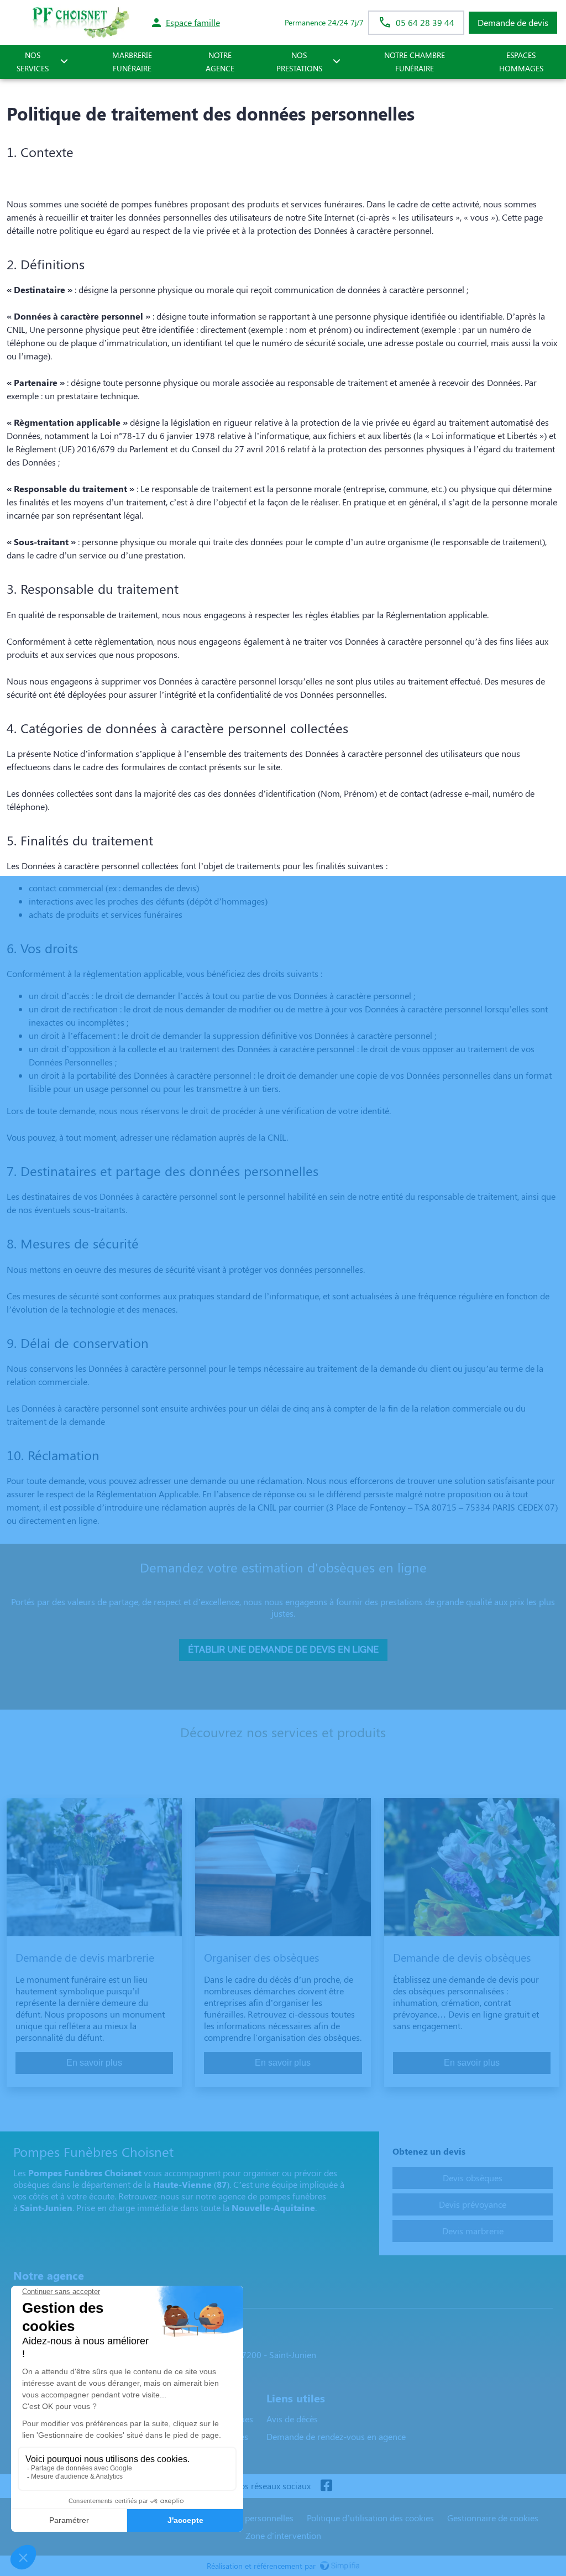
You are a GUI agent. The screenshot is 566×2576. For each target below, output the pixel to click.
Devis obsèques (473, 2178)
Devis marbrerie (473, 2231)
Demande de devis (513, 22)
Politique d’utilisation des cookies (370, 2518)
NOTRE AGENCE (220, 62)
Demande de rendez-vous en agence (336, 2436)
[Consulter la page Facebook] (326, 2486)
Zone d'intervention (283, 2535)
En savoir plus (94, 2063)
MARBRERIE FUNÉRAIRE (132, 62)
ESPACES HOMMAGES (521, 62)
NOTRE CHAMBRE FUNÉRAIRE (415, 62)
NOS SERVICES (33, 62)
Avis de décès (292, 2419)
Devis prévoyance (473, 2204)
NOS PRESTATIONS (299, 62)
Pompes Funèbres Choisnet (70, 2297)
